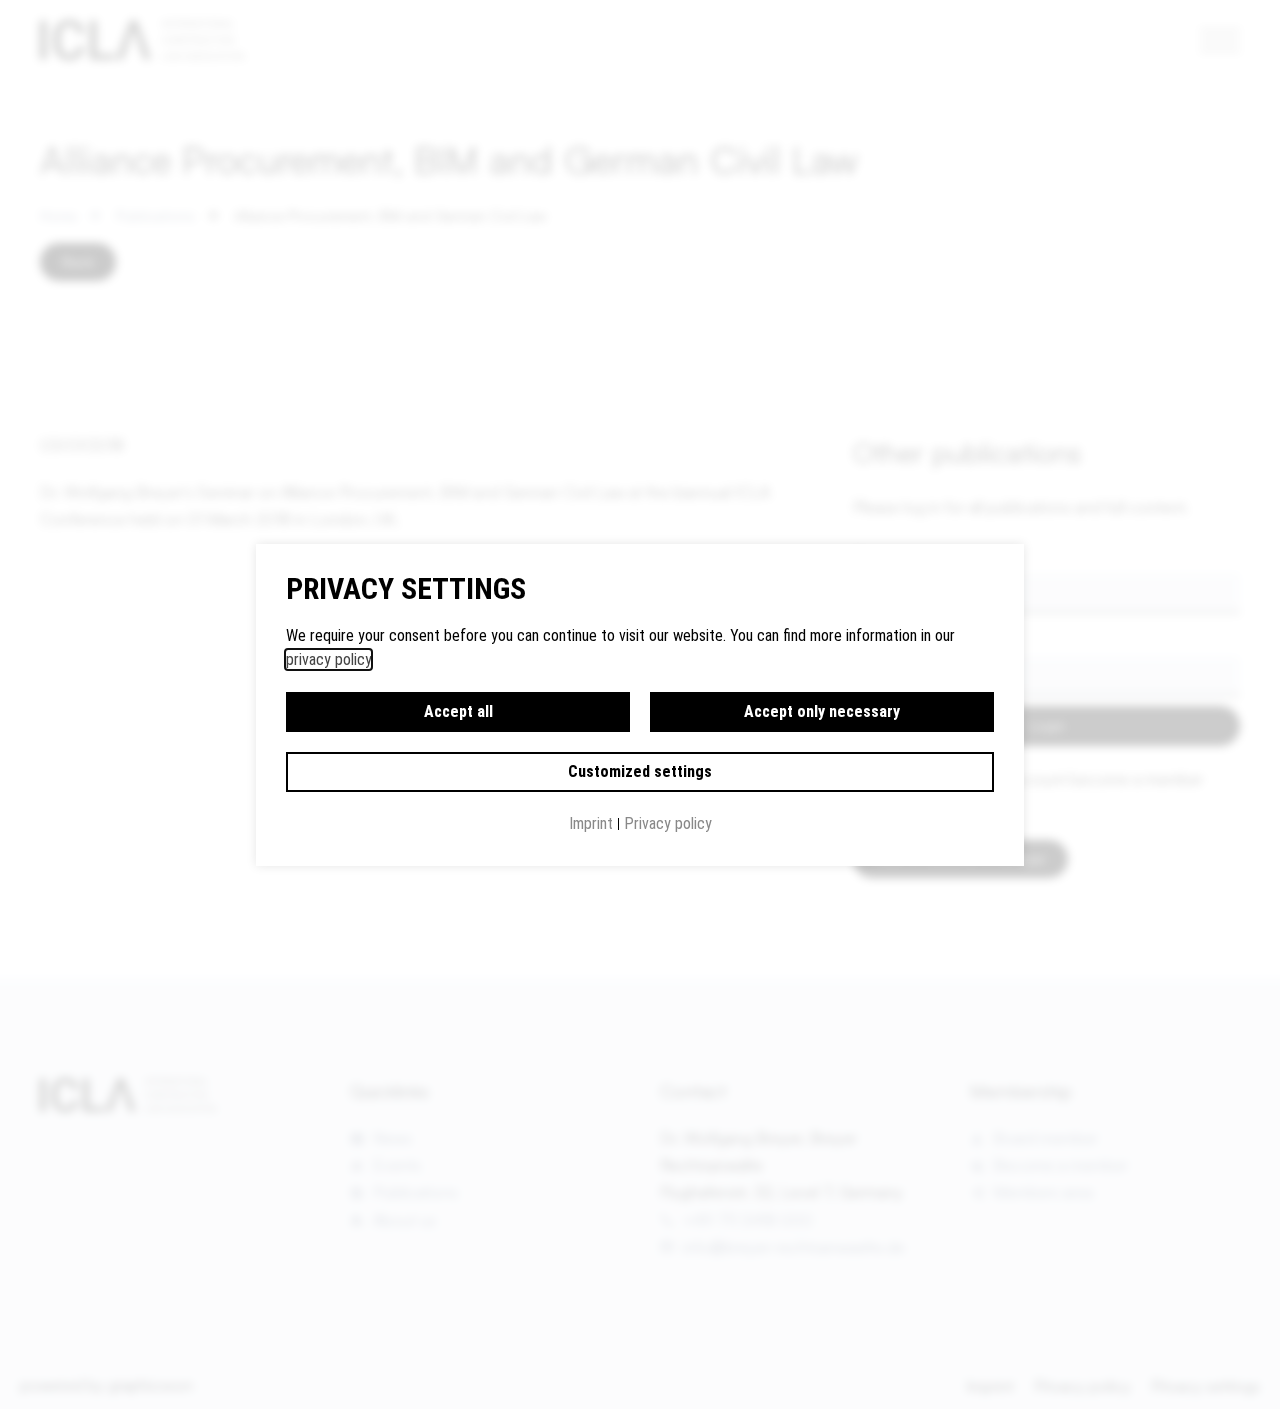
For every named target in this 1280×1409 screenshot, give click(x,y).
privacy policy (328, 659)
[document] (640, 704)
